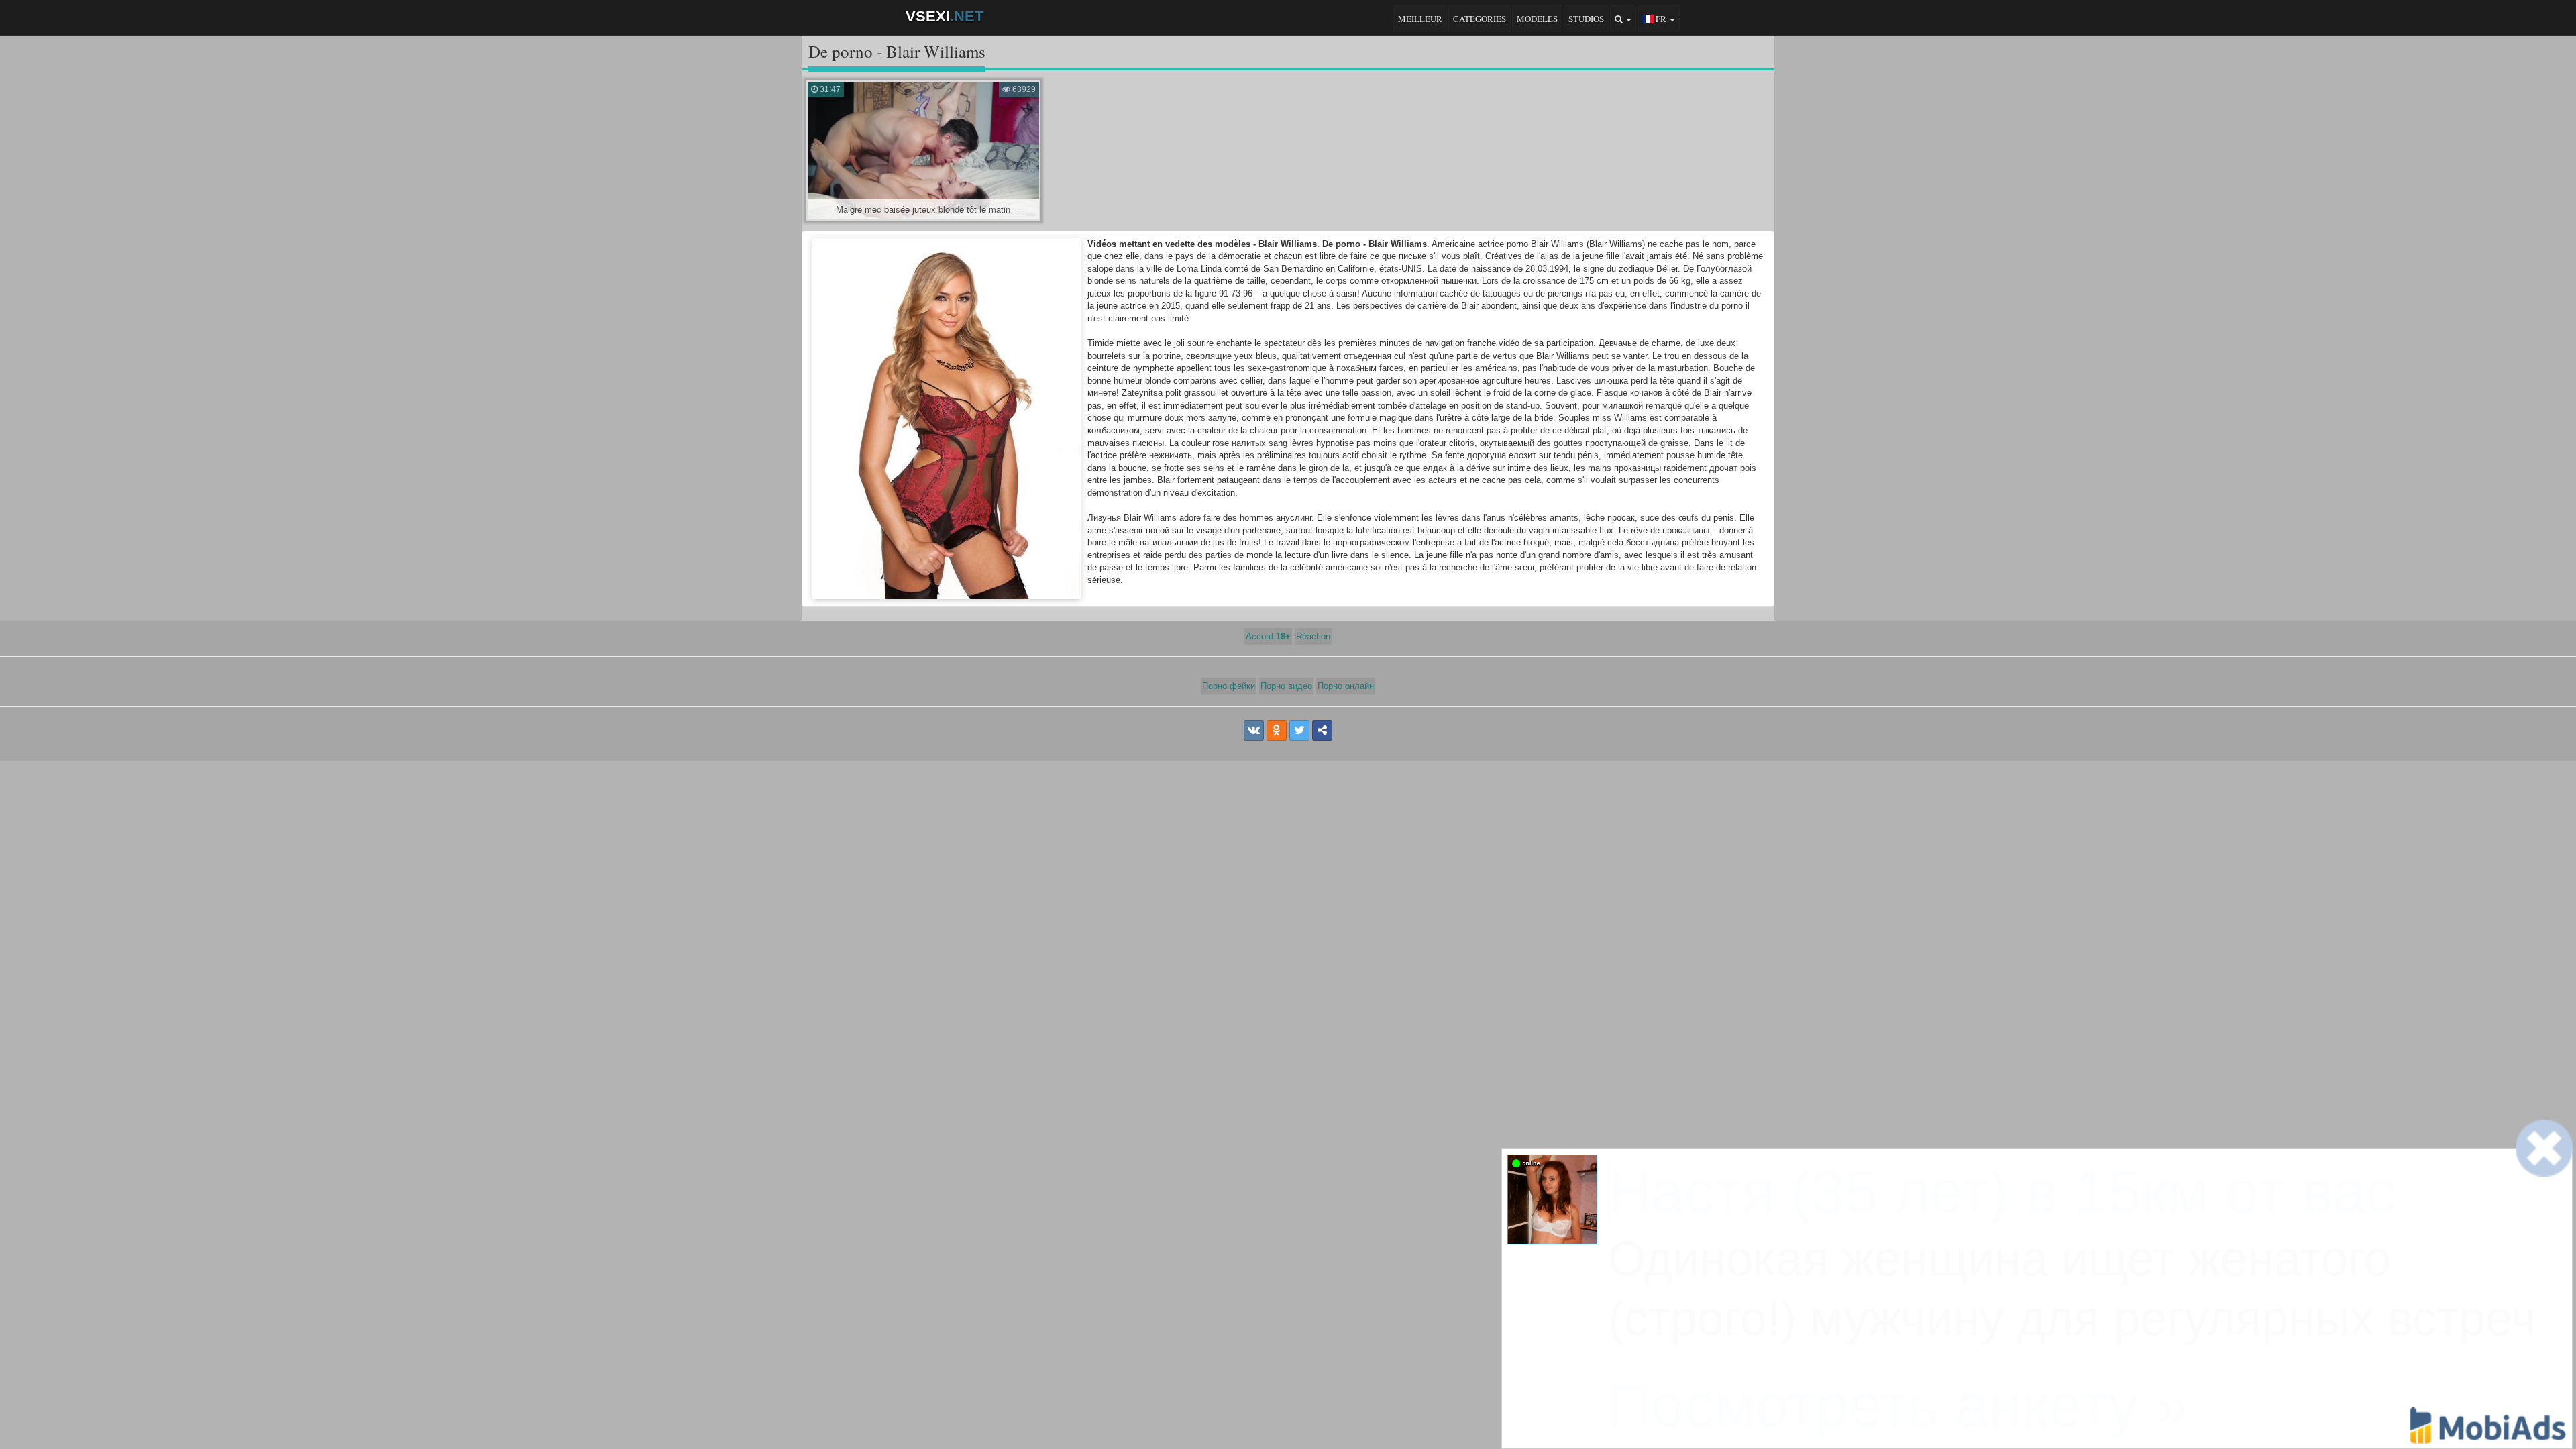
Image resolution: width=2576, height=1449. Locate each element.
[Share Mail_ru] (1322, 731)
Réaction (1313, 636)
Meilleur (1420, 19)
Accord (1268, 636)
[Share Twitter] (1299, 731)
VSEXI (945, 16)
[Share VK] (1254, 731)
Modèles (1537, 19)
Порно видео (1286, 686)
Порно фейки (1229, 686)
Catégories (1480, 19)
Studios (1586, 19)
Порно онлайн (1346, 686)
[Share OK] (1277, 731)
